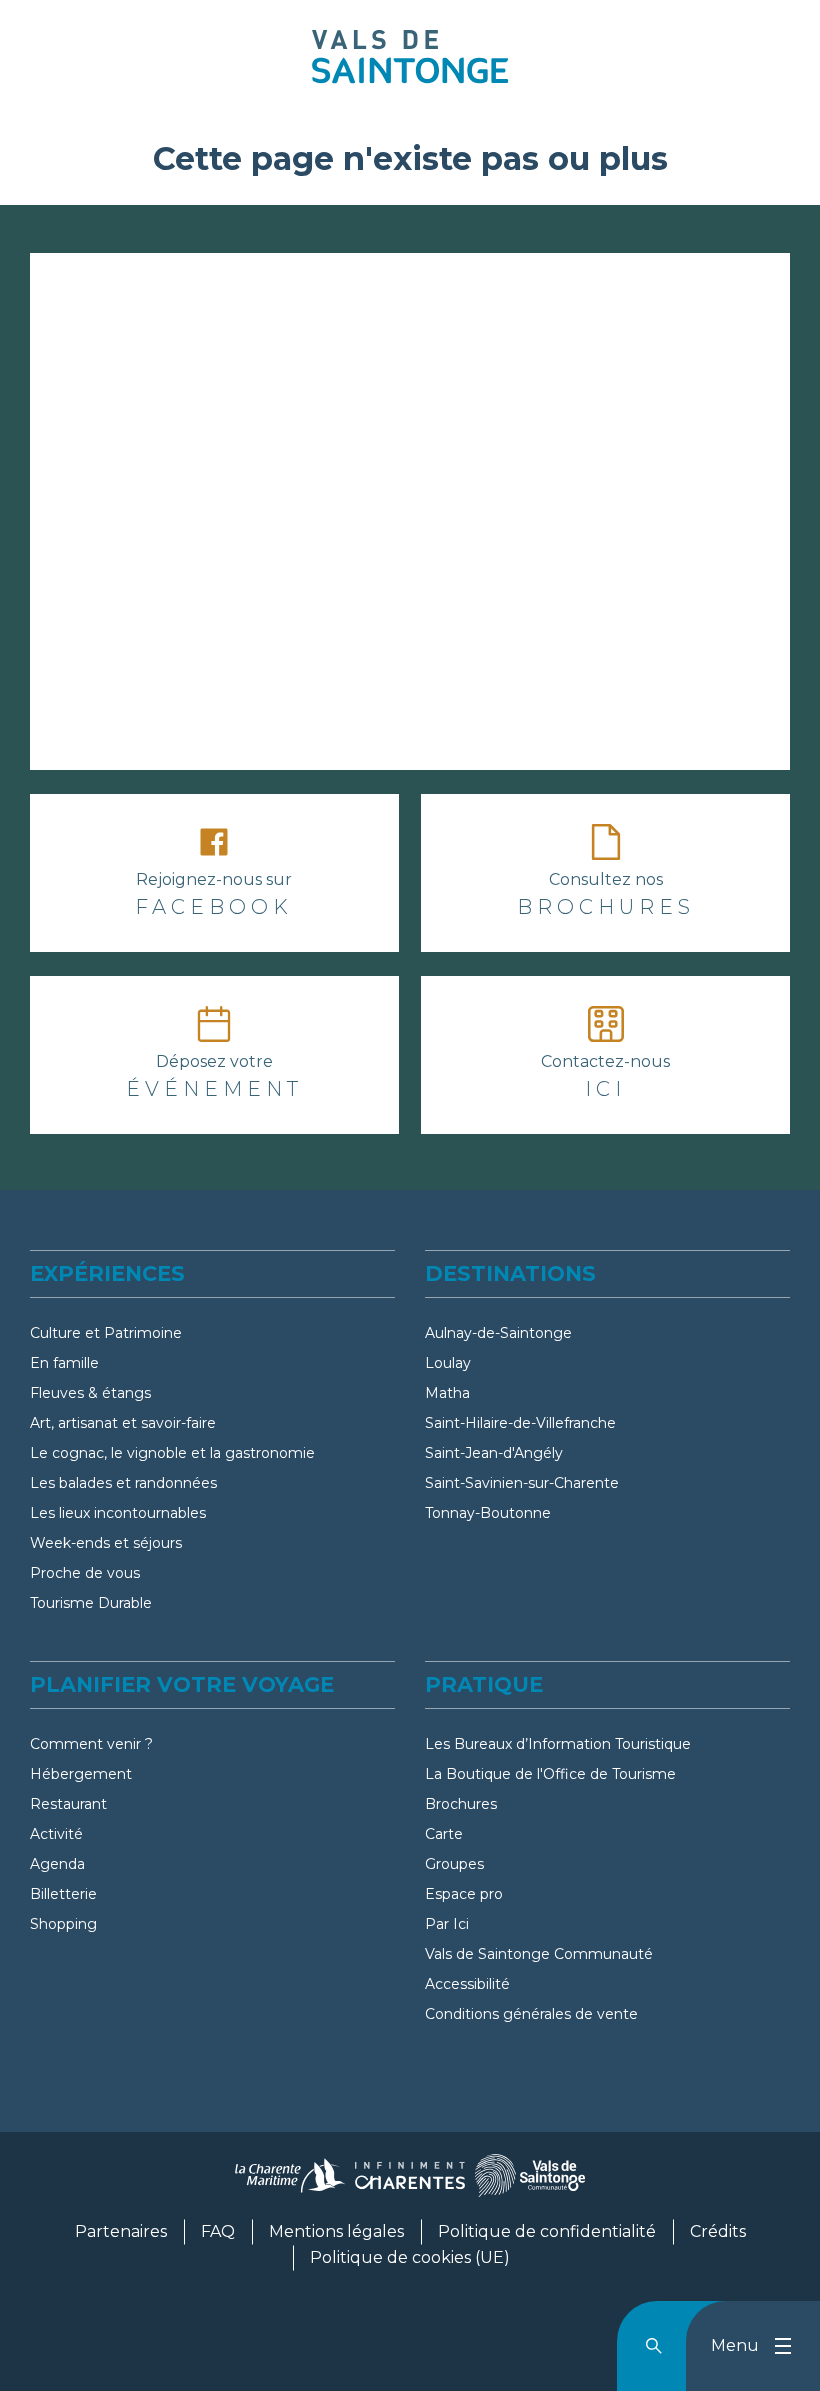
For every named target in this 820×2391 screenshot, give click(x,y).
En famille (64, 1363)
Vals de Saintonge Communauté (539, 1954)
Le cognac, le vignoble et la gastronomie (172, 1453)
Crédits (718, 2231)
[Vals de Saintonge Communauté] (530, 2183)
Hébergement (81, 1774)
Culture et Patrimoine (106, 1333)
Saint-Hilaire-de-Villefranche (520, 1423)
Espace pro (464, 1894)
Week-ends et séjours (106, 1543)
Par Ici (447, 1924)
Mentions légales (336, 2231)
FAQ (218, 2231)
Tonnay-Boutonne (488, 1513)
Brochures (461, 1804)
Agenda (57, 1864)
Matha (447, 1393)
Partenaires (121, 2231)
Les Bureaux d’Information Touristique (558, 1744)
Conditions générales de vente (531, 2014)
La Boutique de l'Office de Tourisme (550, 1774)
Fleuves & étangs (90, 1393)
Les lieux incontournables (118, 1513)
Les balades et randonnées (123, 1483)
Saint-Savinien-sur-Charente (522, 1483)
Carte (444, 1834)
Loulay (448, 1363)
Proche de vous (85, 1573)
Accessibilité (467, 1984)
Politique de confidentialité (547, 2231)
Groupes (454, 1864)
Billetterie (63, 1894)
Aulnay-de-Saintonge (498, 1333)
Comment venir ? (91, 1744)
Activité (56, 1834)
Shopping (63, 1924)
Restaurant (68, 1804)
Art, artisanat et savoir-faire (123, 1423)
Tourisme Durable (91, 1603)
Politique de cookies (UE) (410, 2257)
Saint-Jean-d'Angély (494, 1453)
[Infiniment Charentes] (410, 2183)
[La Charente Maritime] (290, 2183)
